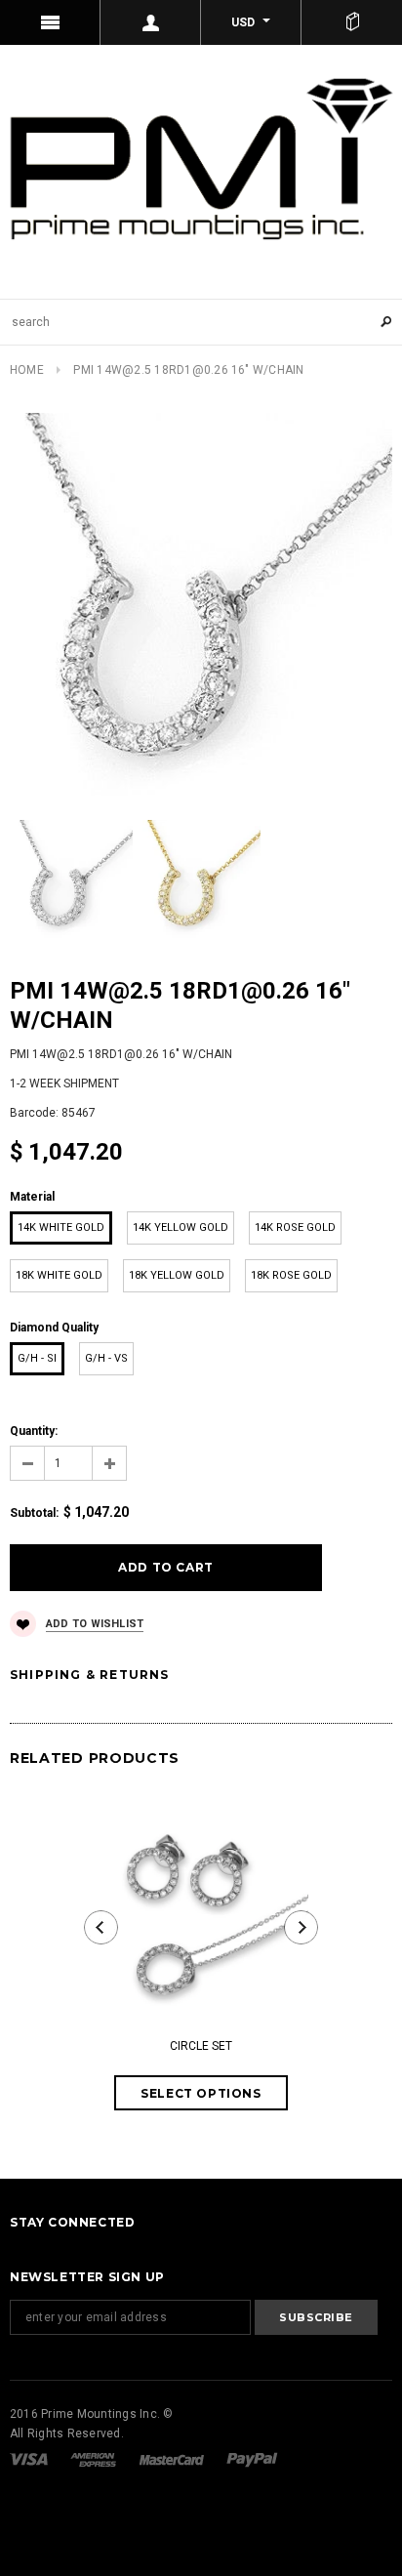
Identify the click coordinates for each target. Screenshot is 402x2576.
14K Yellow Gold (181, 1227)
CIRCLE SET (201, 2046)
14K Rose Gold (295, 1227)
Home (27, 370)
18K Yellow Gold (177, 1275)
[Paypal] (252, 2459)
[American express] (95, 2459)
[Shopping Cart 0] (352, 22)
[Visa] (30, 2459)
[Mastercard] (173, 2459)
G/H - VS (106, 1358)
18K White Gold (59, 1275)
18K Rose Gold (291, 1275)
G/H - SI (37, 1358)
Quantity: (34, 1431)
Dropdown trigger (151, 22)
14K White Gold (61, 1227)
